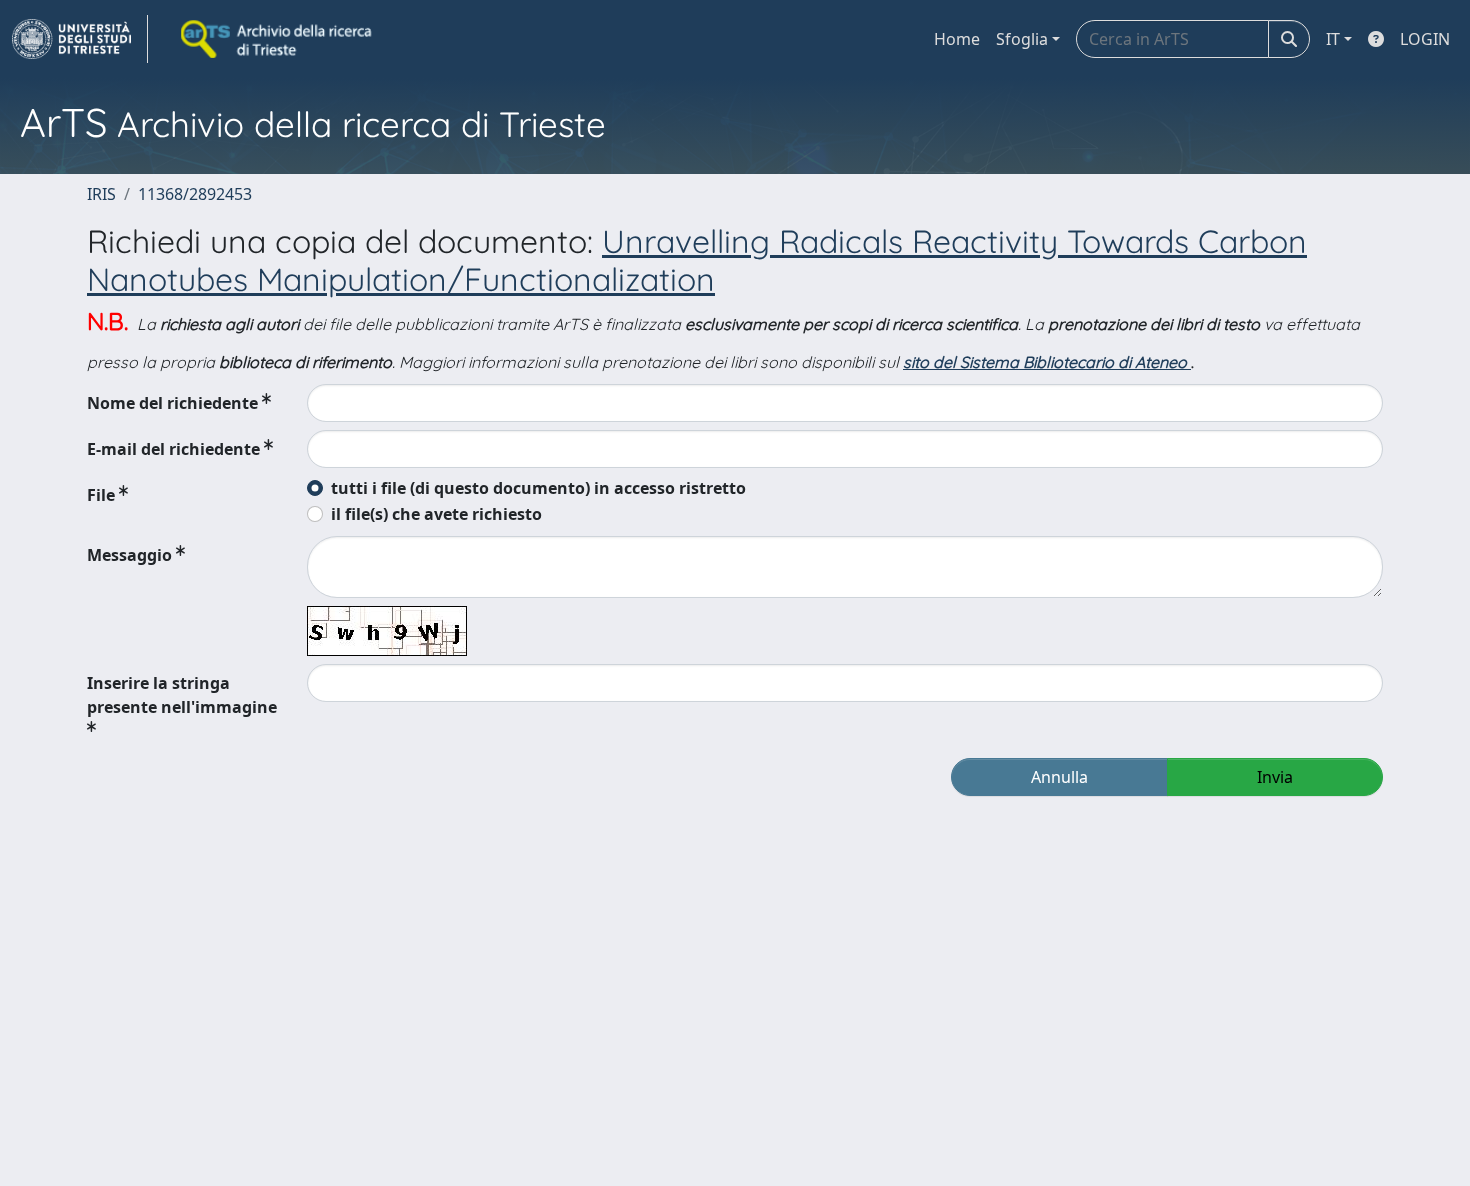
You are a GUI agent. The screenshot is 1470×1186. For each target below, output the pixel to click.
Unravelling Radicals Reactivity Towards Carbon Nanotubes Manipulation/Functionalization (697, 260)
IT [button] (1333, 39)
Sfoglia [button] (1022, 39)
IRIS (101, 194)
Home (957, 39)
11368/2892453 (195, 194)
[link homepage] (80, 39)
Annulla (1059, 777)
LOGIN (1425, 39)
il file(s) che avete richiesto (436, 514)
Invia (1275, 777)
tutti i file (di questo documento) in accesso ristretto (538, 488)
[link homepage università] (278, 39)
